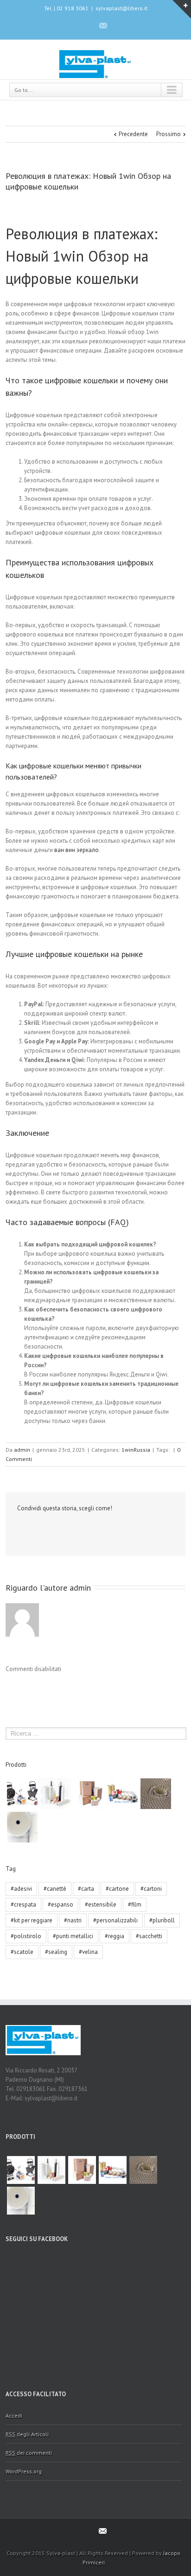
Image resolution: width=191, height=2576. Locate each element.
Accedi (14, 2415)
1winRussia (136, 1450)
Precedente (133, 134)
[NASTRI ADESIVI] (122, 1794)
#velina (88, 1952)
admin (22, 1450)
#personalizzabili (115, 1920)
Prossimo (169, 134)
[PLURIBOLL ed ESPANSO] (22, 1827)
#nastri (73, 1920)
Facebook (86, 25)
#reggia (115, 1936)
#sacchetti (149, 1936)
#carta (86, 1889)
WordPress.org (24, 2471)
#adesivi (21, 1889)
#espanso (60, 1904)
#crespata (23, 1904)
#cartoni (151, 1889)
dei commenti (29, 2453)
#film (135, 1904)
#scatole (22, 1952)
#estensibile (101, 1904)
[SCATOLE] (89, 1794)
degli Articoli (27, 2434)
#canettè (55, 1889)
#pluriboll (162, 1920)
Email (37, 1529)
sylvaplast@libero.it (121, 8)
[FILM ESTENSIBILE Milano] (56, 1794)
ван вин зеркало (76, 850)
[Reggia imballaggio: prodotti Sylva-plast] (22, 1794)
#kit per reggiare (32, 1920)
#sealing (56, 1952)
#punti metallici (73, 1936)
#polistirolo (26, 1936)
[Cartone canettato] (156, 1794)
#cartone (117, 1889)
